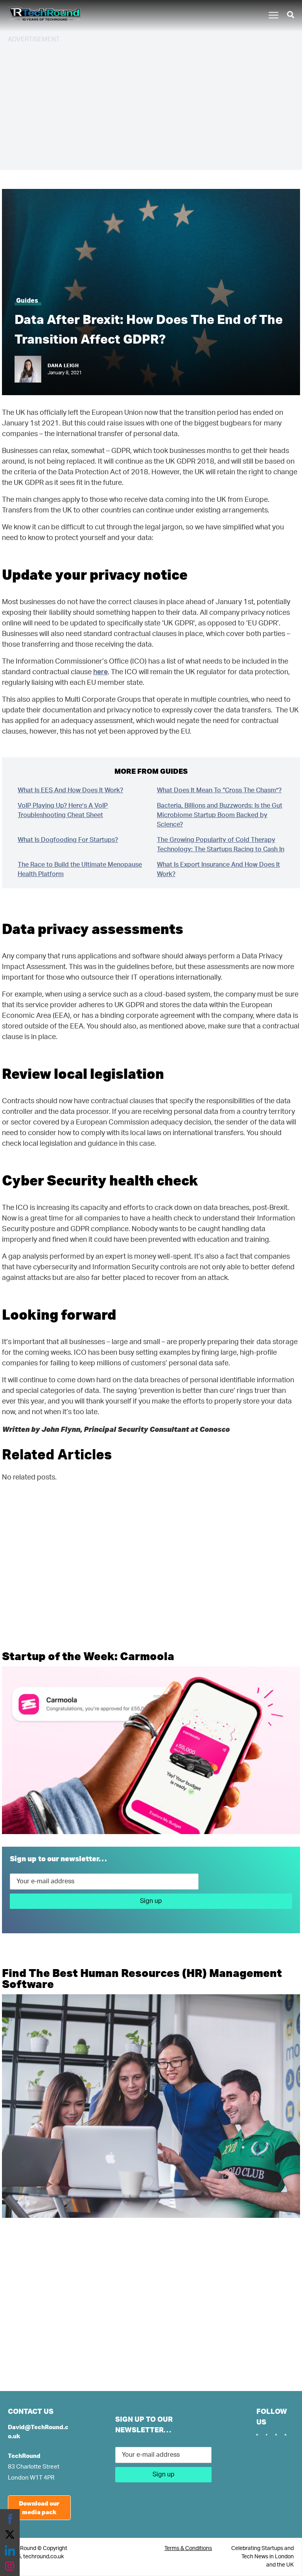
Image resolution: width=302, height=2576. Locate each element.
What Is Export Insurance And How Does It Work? (218, 869)
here (100, 672)
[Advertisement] (151, 105)
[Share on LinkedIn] (10, 2550)
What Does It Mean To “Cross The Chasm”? (219, 790)
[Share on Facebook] (10, 2519)
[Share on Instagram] (10, 2566)
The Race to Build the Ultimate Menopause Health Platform (80, 869)
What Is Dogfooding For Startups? (68, 840)
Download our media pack (39, 2508)
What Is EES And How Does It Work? (70, 790)
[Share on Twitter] (10, 2535)
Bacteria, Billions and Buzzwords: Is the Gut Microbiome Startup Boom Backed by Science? (220, 815)
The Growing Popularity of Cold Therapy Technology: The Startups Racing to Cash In (221, 845)
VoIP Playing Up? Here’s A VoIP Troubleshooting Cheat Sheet (63, 810)
